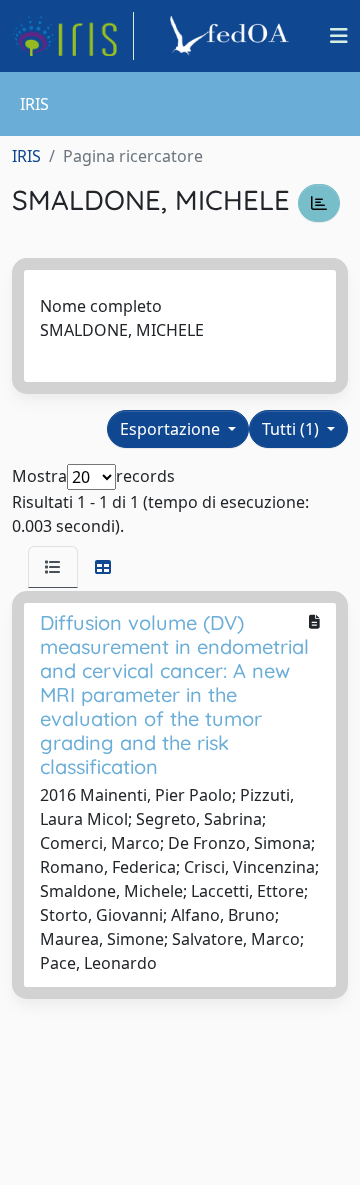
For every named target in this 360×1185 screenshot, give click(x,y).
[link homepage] (73, 36)
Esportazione (172, 429)
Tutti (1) (292, 429)
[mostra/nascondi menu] (339, 36)
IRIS (26, 156)
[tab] (53, 567)
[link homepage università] (232, 36)
